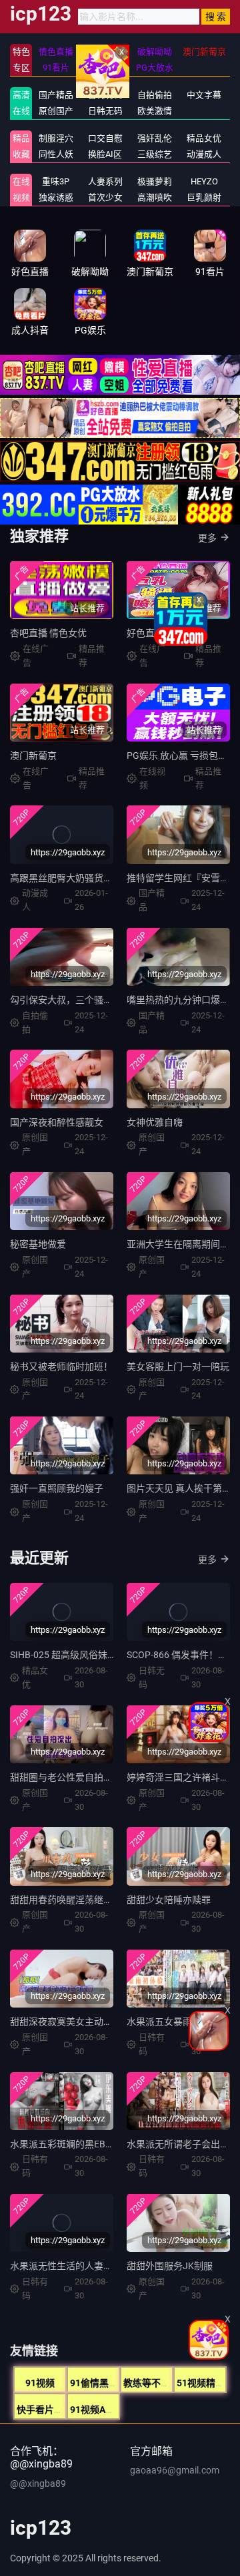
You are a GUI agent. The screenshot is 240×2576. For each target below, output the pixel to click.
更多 (207, 538)
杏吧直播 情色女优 (48, 633)
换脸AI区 (105, 154)
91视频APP (94, 2410)
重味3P (56, 181)
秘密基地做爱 (38, 1244)
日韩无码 (105, 111)
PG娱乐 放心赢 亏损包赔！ (182, 755)
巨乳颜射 (204, 197)
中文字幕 (204, 95)
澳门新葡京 (33, 755)
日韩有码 (105, 95)
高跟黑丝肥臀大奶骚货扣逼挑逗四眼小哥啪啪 (103, 878)
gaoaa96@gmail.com (175, 2470)
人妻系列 (105, 181)
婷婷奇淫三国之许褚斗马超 (183, 1777)
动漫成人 (204, 154)
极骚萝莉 (155, 181)
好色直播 (145, 633)
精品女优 (204, 138)
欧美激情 (155, 111)
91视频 (40, 2383)
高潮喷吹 (155, 197)
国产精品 (56, 95)
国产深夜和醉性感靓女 (57, 1122)
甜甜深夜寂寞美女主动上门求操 (75, 2022)
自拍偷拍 (155, 95)
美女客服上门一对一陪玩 (178, 1367)
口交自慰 (105, 138)
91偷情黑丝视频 (103, 2383)
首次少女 (105, 197)
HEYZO (204, 181)
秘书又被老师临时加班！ (61, 1367)
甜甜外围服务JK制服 (170, 2266)
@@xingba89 (38, 2483)
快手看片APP (44, 2410)
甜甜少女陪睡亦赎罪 (169, 1900)
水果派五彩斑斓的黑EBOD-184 (73, 2144)
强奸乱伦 (155, 138)
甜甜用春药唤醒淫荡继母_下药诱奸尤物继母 (101, 1900)
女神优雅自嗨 (155, 1122)
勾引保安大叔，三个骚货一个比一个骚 (89, 1000)
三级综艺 (155, 154)
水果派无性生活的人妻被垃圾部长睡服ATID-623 (108, 2266)
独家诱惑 (56, 197)
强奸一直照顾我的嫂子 (57, 1488)
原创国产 (56, 111)
